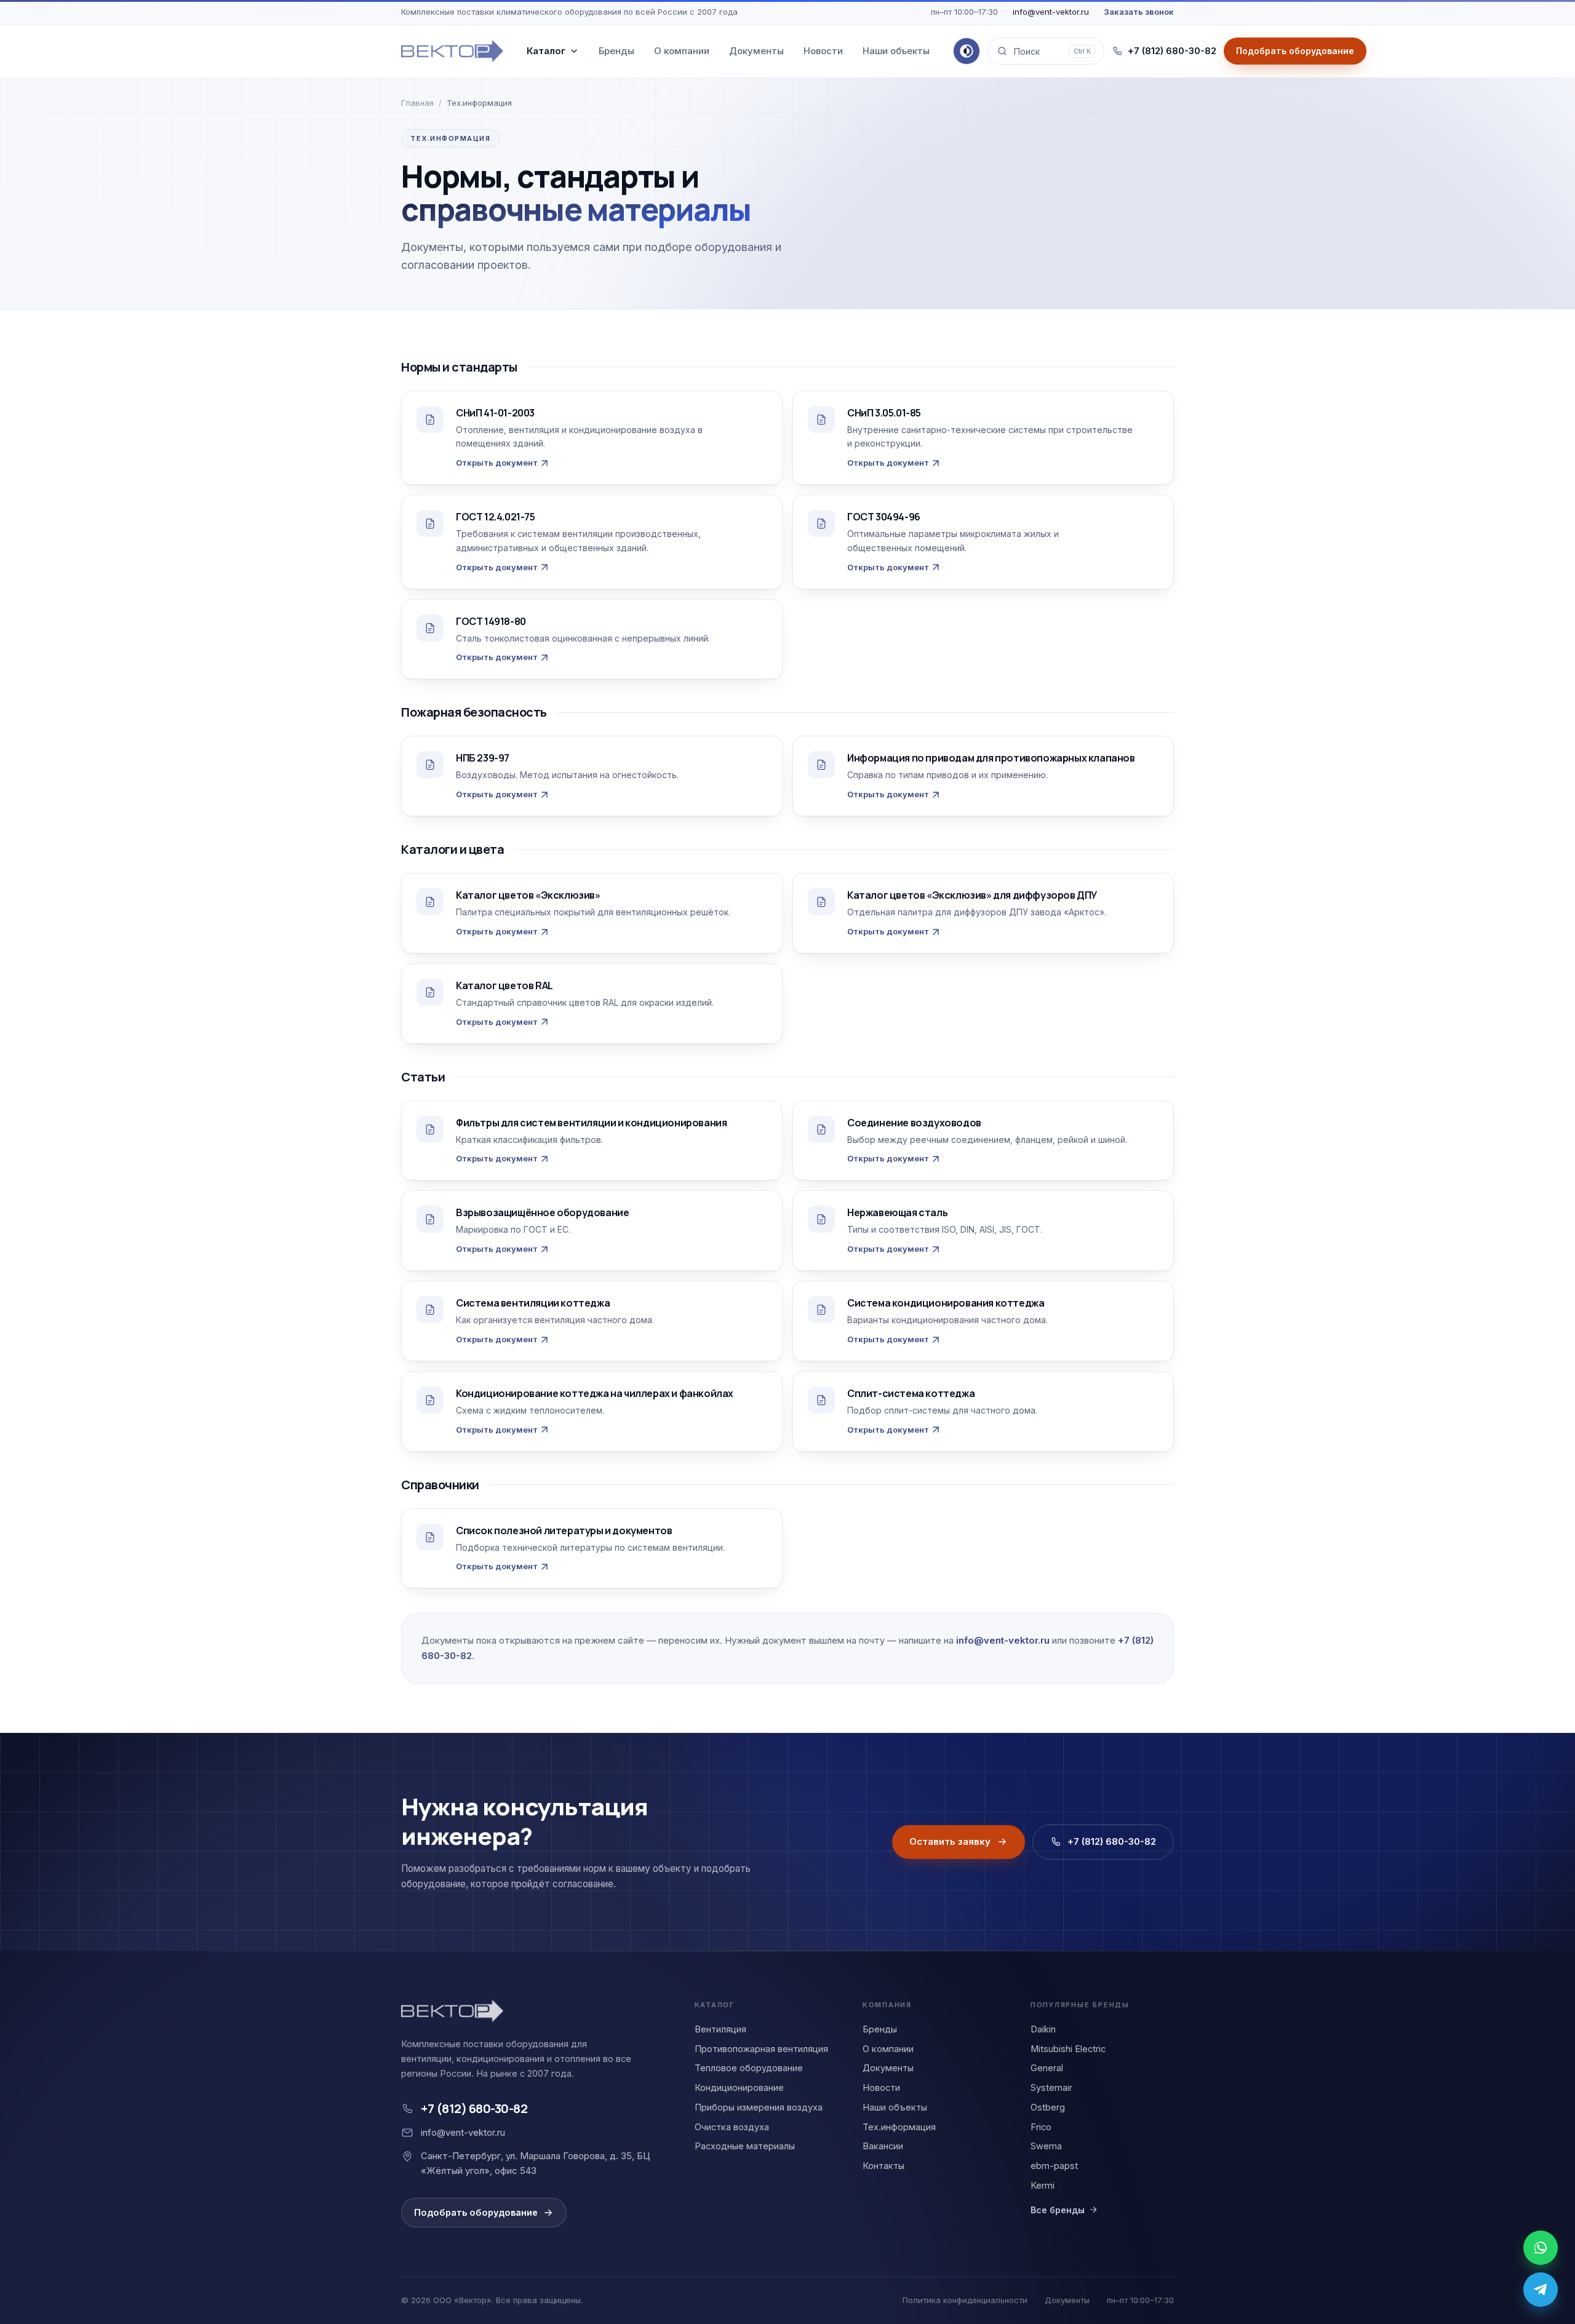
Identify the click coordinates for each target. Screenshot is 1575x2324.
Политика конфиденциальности (965, 2300)
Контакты (883, 2166)
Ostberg (1048, 2107)
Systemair (1051, 2087)
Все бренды (1058, 2210)
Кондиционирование (739, 2087)
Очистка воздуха (732, 2127)
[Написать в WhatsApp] (1541, 2248)
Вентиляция (720, 2029)
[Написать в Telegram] (1541, 2290)
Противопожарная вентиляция (761, 2049)
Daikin (1043, 2029)
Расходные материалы (745, 2146)
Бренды (616, 51)
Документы (756, 51)
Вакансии (883, 2146)
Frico (1041, 2127)
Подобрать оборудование (476, 2212)
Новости (823, 51)
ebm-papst (1054, 2166)
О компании (682, 51)
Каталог (546, 51)
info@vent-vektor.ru (1051, 12)
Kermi (1043, 2185)
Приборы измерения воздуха (759, 2107)
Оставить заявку (950, 1841)
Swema (1046, 2146)
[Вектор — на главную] (452, 51)
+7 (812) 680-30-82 (1172, 51)
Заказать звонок (1139, 12)
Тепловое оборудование (749, 2068)
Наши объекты (896, 51)
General (1047, 2068)
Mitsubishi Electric (1068, 2049)
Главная (417, 103)
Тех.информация (899, 2127)
